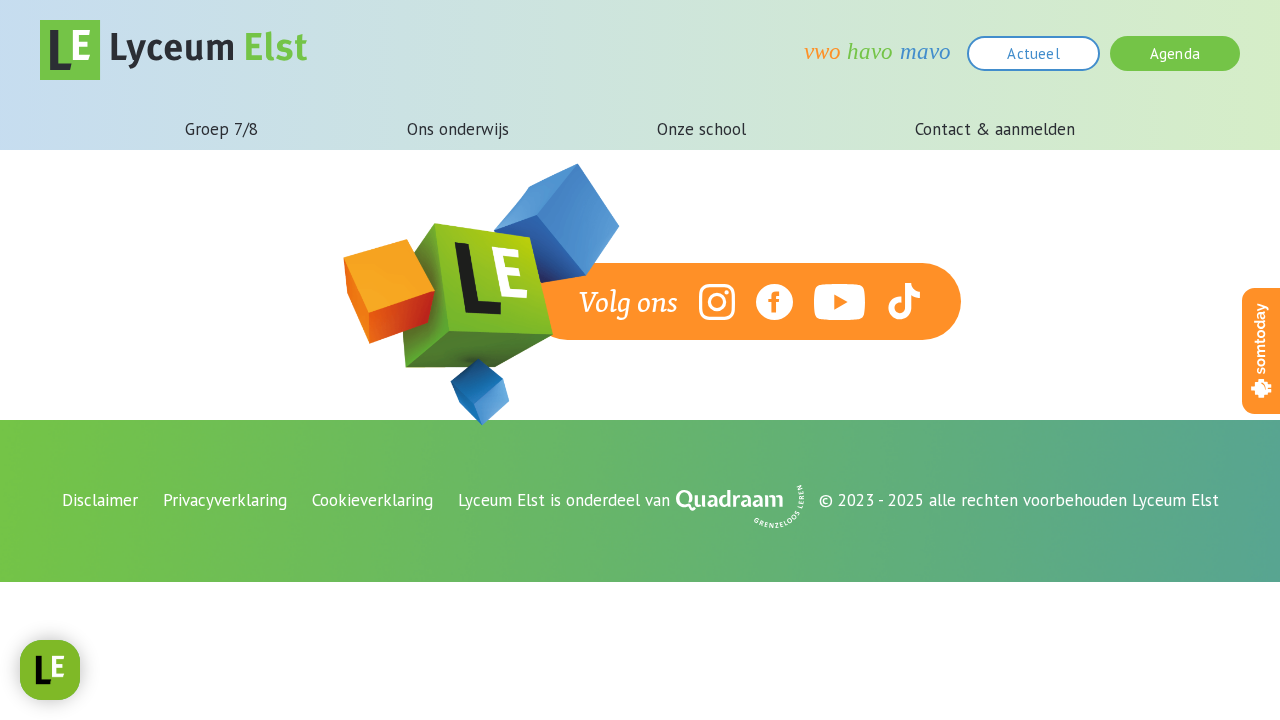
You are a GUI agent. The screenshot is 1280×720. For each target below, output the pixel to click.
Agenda (1175, 53)
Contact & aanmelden (995, 129)
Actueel (1033, 53)
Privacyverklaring (225, 500)
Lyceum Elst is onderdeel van (564, 500)
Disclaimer (100, 500)
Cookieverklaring (372, 500)
